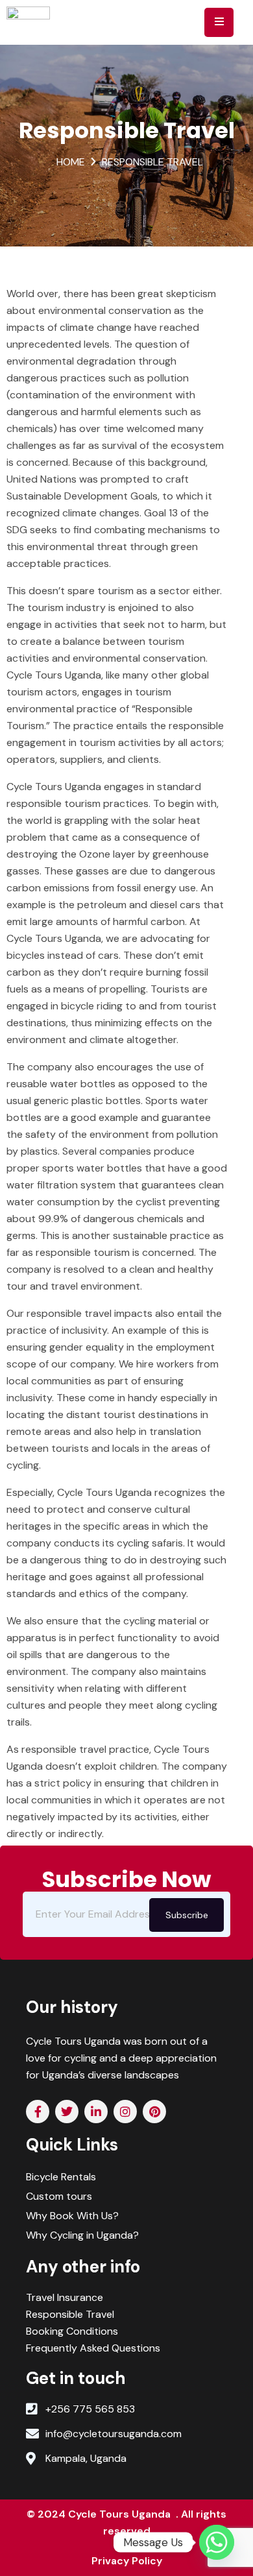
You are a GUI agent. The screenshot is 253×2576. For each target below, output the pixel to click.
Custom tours (59, 2196)
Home (71, 162)
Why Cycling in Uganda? (82, 2235)
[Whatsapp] (217, 2542)
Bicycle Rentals (61, 2177)
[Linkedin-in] (96, 2112)
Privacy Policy (127, 2561)
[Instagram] (125, 2112)
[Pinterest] (154, 2112)
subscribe (187, 1915)
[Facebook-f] (38, 2112)
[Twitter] (67, 2112)
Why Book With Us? (72, 2216)
